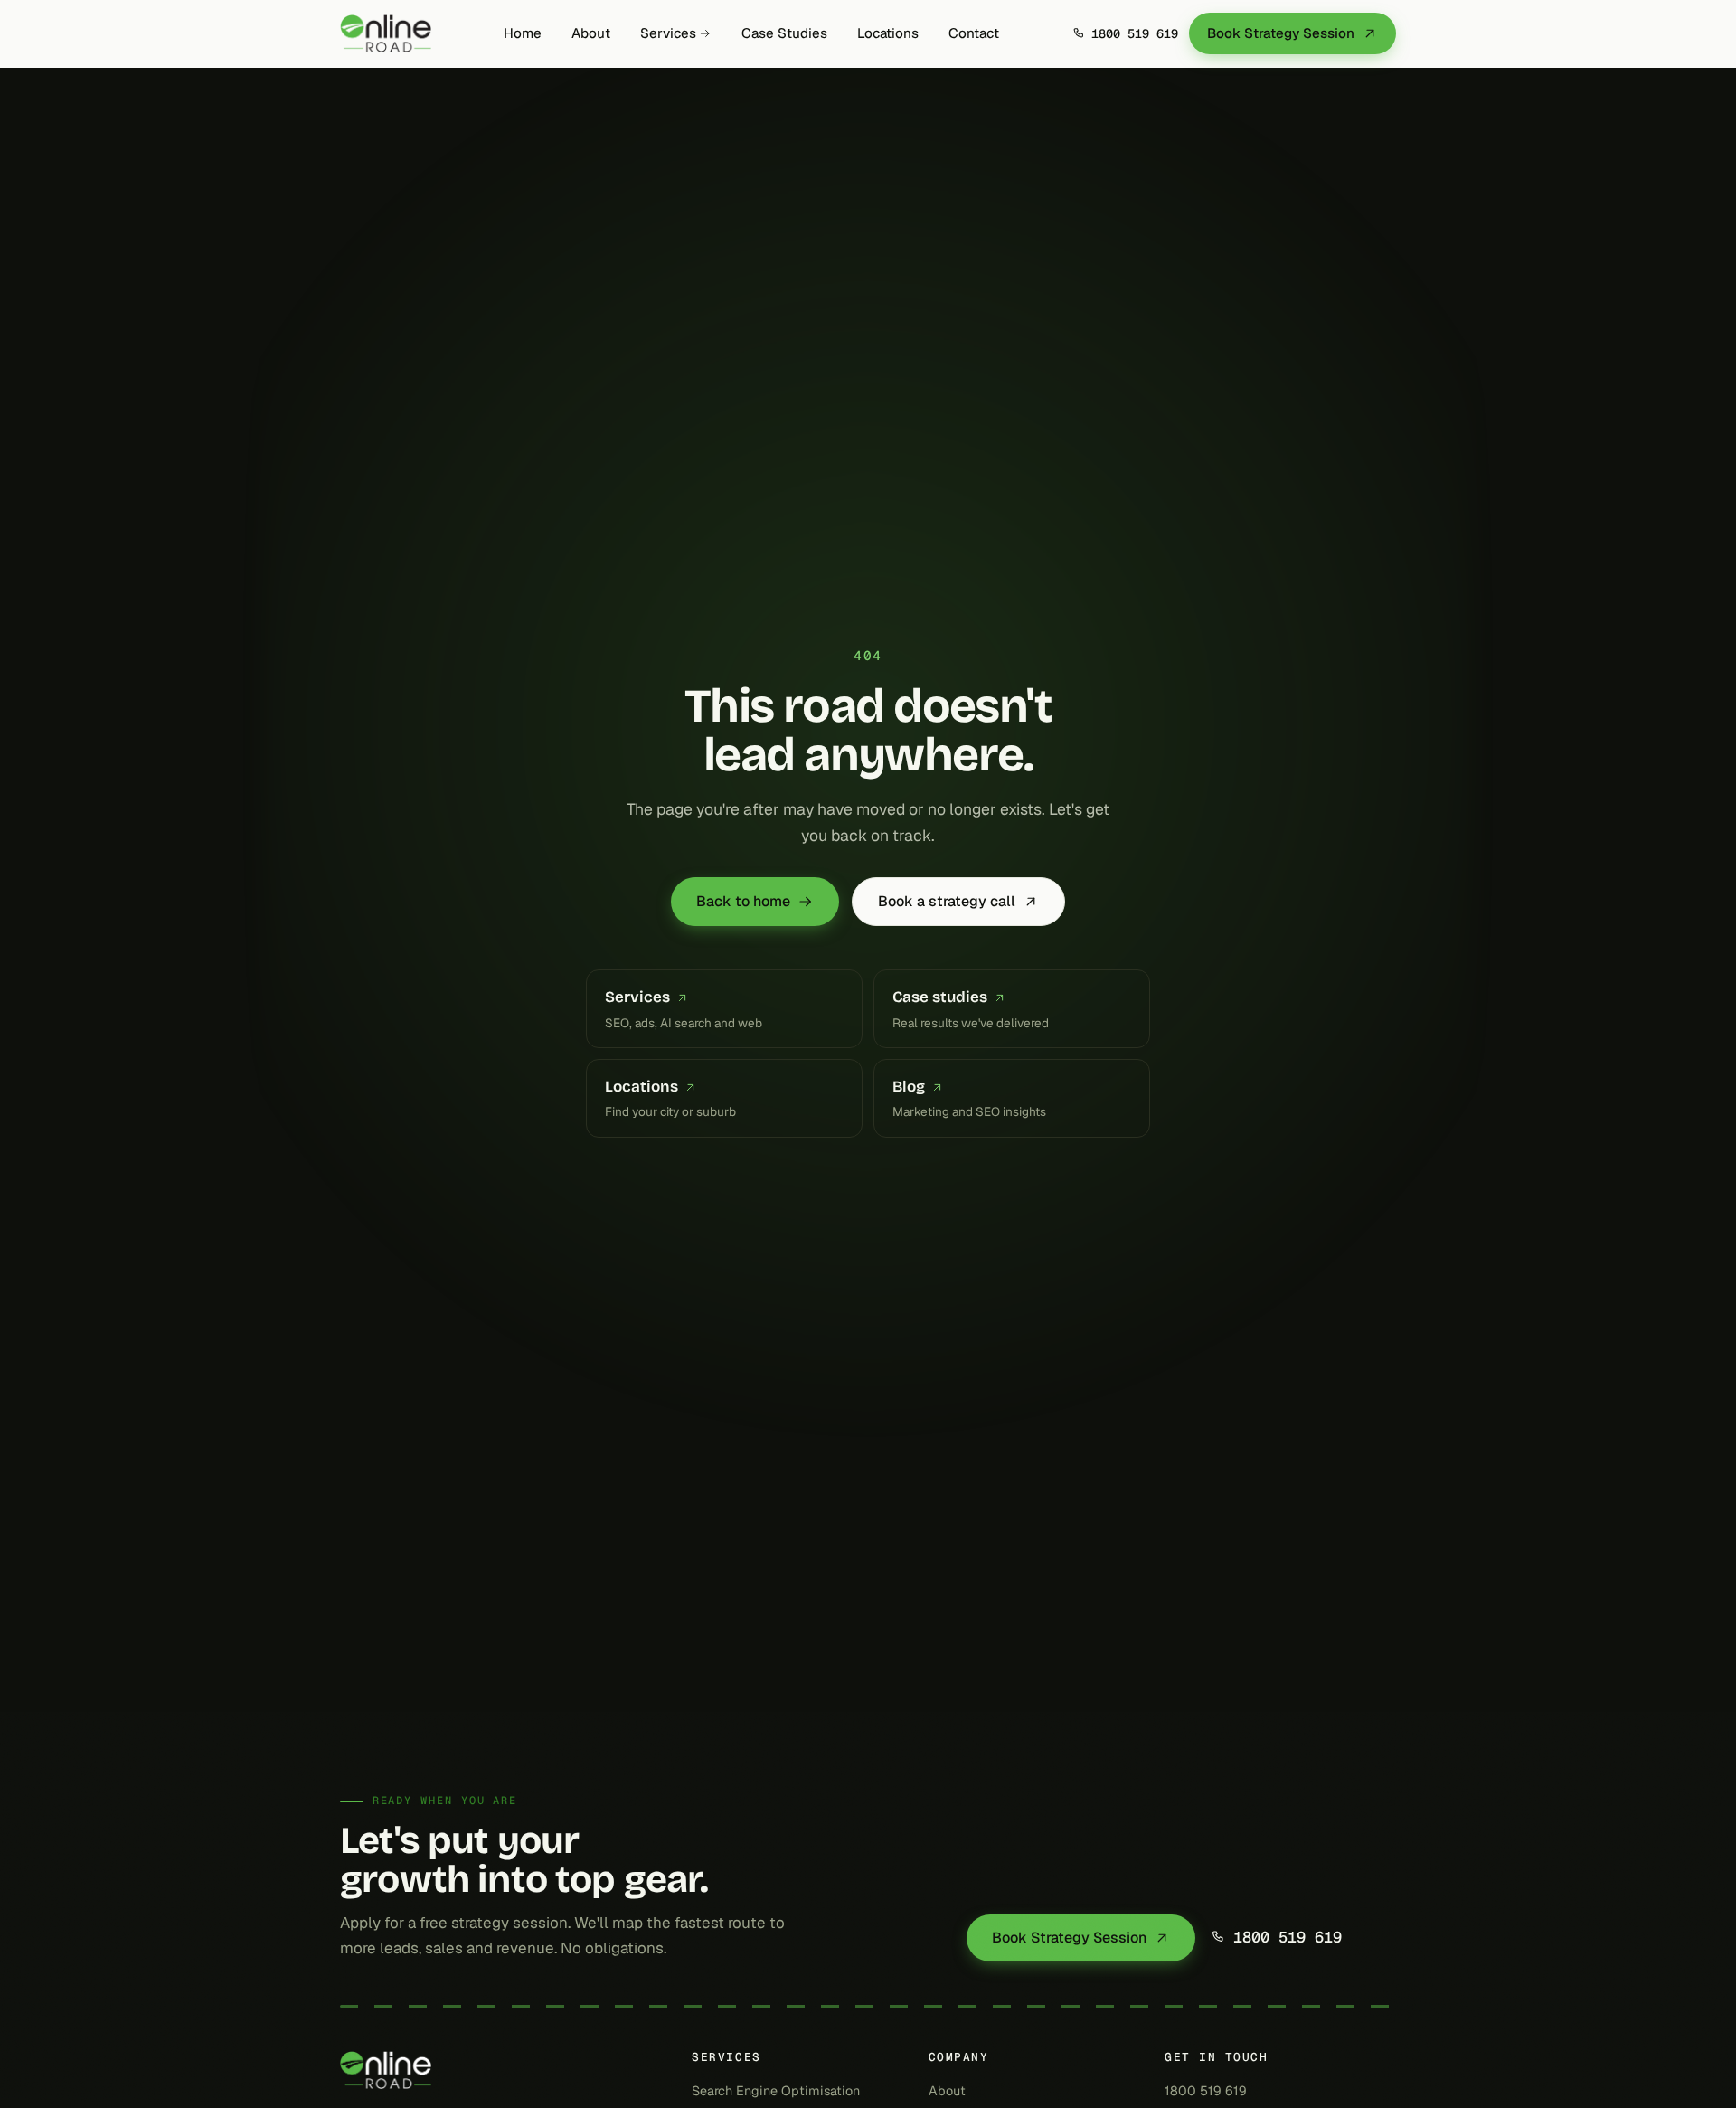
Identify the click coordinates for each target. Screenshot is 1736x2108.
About (591, 33)
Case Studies (784, 33)
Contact (974, 33)
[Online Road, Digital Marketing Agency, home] (386, 33)
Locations (888, 33)
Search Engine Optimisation (776, 2091)
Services (668, 33)
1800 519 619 (1288, 1938)
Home (523, 33)
